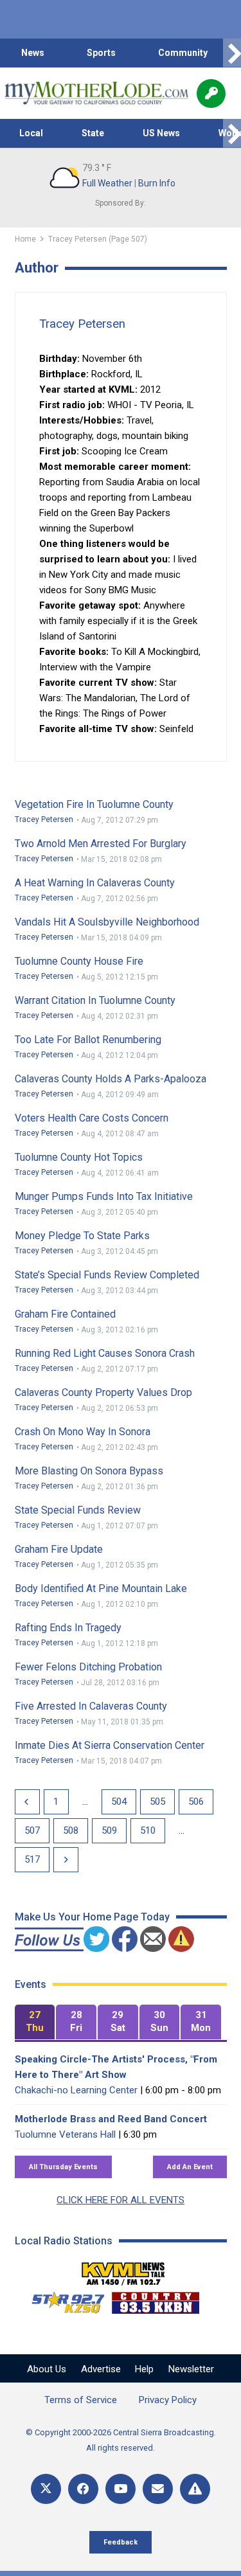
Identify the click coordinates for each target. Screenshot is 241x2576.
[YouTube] (121, 2489)
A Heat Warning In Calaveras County (95, 883)
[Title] (195, 2489)
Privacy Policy (168, 2400)
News (33, 53)
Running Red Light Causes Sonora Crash (105, 1353)
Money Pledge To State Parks (82, 1236)
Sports (101, 53)
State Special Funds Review (78, 1510)
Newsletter (191, 2369)
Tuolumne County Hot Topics (79, 1157)
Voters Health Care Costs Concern (92, 1118)
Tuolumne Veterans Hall (65, 2134)
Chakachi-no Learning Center (76, 2090)
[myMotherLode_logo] (96, 93)
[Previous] (27, 1802)
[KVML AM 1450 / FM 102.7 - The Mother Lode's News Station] (123, 2270)
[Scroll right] (232, 53)
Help (144, 2369)
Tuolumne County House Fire (79, 961)
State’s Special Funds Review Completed (107, 1275)
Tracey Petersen (82, 324)
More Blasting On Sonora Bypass (89, 1471)
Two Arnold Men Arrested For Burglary (101, 844)
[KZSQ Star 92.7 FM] (62, 2300)
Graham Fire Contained (65, 1314)
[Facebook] (83, 2489)
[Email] (158, 2489)
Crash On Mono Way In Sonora (83, 1432)
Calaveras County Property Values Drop (103, 1392)
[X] (46, 2489)
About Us (47, 2369)
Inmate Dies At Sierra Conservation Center (110, 1745)
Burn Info (157, 183)
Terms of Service (81, 2400)
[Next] (66, 1860)
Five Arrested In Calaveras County (91, 1706)
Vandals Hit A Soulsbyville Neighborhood (107, 922)
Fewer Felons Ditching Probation (88, 1667)
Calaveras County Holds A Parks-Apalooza (111, 1079)
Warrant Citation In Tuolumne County (95, 1000)
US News (161, 133)
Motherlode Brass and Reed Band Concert (111, 2119)
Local (31, 133)
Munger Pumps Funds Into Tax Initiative (104, 1196)
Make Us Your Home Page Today (92, 1917)
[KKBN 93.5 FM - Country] (155, 2300)
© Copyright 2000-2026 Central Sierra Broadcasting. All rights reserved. (121, 2440)
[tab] (35, 2022)
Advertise (101, 2369)
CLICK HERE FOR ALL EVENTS (121, 2200)
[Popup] (211, 94)
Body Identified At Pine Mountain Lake (101, 1588)
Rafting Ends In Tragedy (68, 1628)
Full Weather (107, 183)
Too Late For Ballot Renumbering (88, 1040)
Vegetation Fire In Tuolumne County (94, 804)
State (93, 133)
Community (183, 53)
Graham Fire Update (59, 1549)
